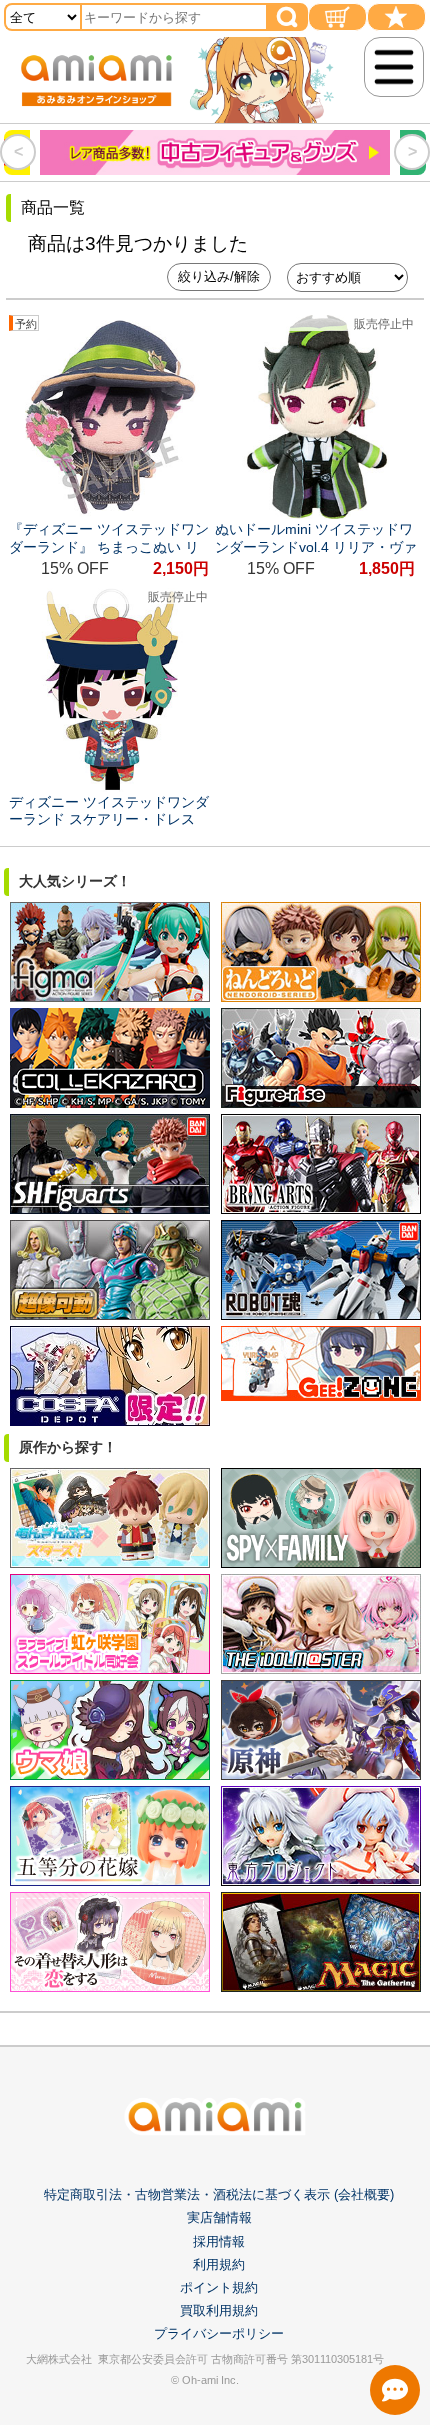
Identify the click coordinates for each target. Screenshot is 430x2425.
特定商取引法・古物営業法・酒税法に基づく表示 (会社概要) (219, 2194)
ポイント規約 (219, 2287)
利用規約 (219, 2264)
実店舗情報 (219, 2217)
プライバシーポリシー (219, 2333)
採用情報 (219, 2241)
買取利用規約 (219, 2310)
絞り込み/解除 (219, 276)
